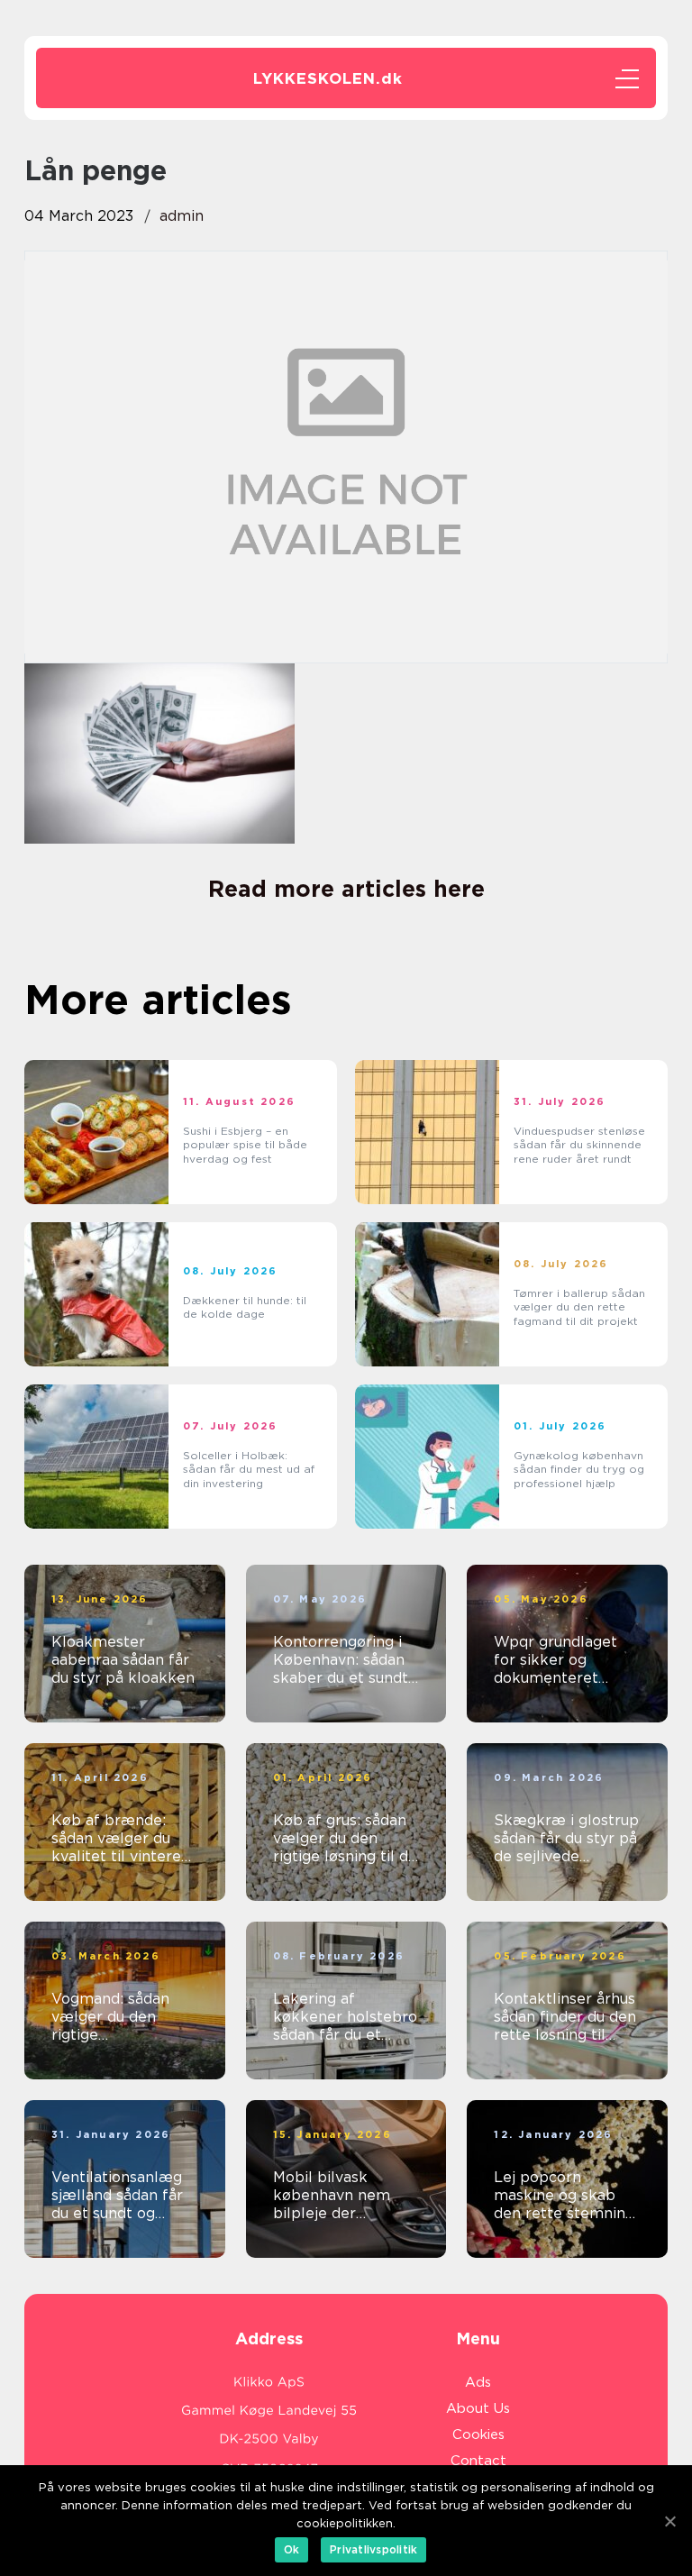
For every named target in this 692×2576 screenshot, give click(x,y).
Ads (478, 2382)
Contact (478, 2461)
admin (182, 216)
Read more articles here (346, 889)
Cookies (478, 2434)
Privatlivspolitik (373, 2549)
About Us (478, 2408)
